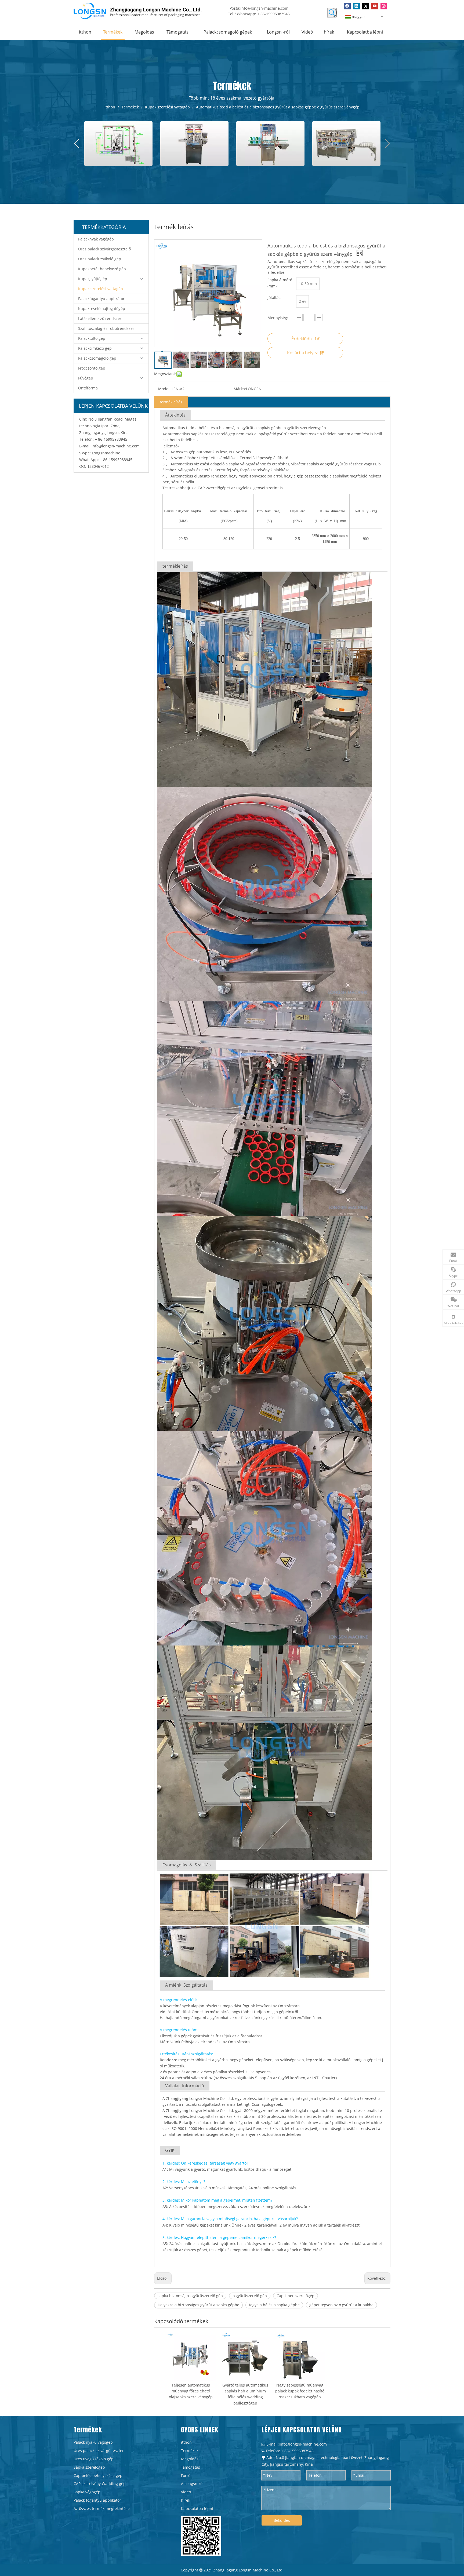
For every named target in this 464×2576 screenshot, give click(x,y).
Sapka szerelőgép (89, 2467)
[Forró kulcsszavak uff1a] (332, 13)
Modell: (165, 389)
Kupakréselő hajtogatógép (102, 309)
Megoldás (190, 2459)
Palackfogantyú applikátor (101, 299)
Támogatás (191, 2467)
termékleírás (171, 402)
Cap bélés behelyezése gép (98, 2475)
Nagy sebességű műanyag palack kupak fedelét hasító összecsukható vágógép (300, 2391)
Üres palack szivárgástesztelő (104, 249)
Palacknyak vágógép (96, 239)
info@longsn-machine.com (264, 8)
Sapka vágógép (87, 2492)
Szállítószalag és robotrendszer (106, 328)
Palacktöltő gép (92, 338)
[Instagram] (384, 6)
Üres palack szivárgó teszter (99, 2451)
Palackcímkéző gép (95, 348)
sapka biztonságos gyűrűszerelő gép (190, 2296)
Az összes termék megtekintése (102, 2509)
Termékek (190, 2451)
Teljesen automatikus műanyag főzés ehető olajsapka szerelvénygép (191, 2391)
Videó (186, 2492)
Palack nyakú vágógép (93, 2442)
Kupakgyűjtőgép (93, 279)
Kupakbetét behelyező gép (102, 269)
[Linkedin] (356, 6)
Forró (186, 2475)
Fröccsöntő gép (92, 368)
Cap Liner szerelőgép (296, 2296)
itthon (186, 2442)
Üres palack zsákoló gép (100, 259)
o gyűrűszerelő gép (250, 2296)
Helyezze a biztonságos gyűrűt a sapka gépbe (198, 2305)
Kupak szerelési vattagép (101, 289)
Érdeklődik (302, 339)
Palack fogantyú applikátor (97, 2500)
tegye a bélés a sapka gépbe (274, 2305)
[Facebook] (347, 6)
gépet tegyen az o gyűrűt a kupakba (341, 2305)
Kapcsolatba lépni (197, 2509)
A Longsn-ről (192, 2484)
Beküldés (282, 2520)
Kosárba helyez (302, 353)
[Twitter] (366, 6)
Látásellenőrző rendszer (100, 318)
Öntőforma (88, 388)
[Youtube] (375, 6)
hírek (186, 2500)
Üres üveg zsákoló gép (94, 2459)
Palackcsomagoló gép (97, 358)
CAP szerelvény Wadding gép (100, 2484)
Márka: (240, 389)
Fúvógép (86, 378)
